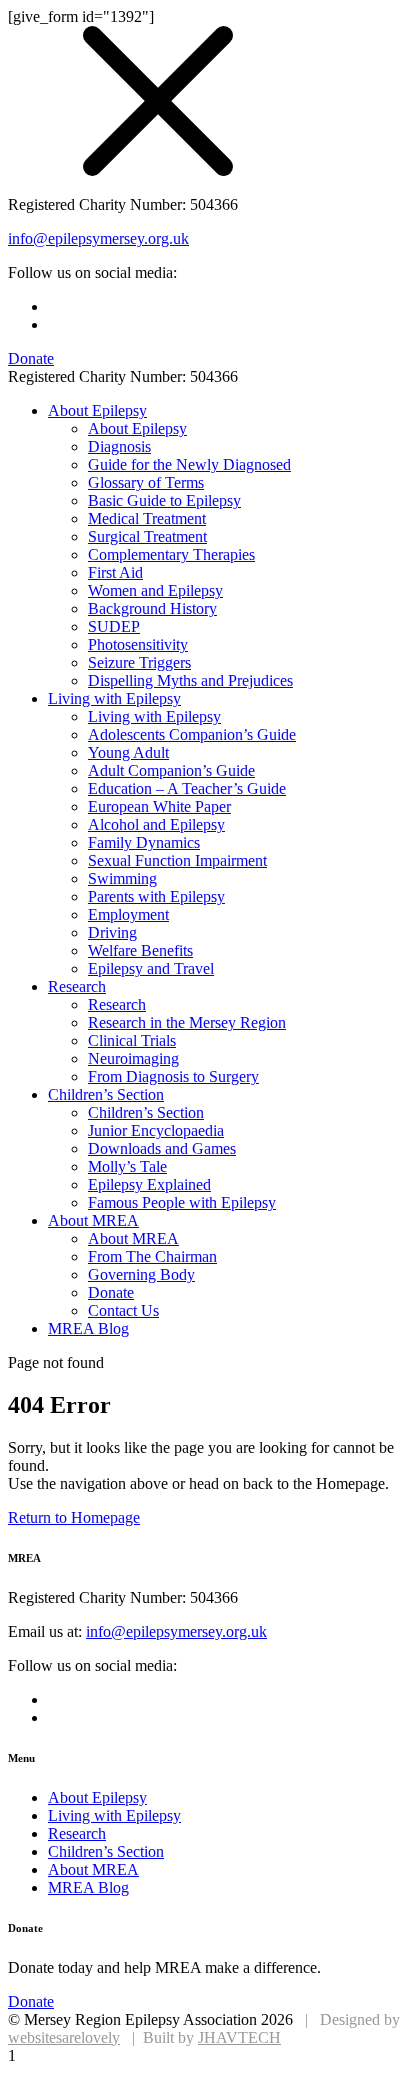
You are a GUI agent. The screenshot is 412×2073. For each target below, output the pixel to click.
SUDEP (114, 626)
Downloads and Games (162, 1148)
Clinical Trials (132, 1040)
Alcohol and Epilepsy (156, 824)
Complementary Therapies (171, 554)
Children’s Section (106, 1094)
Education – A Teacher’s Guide (187, 788)
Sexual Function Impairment (177, 860)
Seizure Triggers (139, 662)
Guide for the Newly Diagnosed (189, 464)
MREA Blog (88, 1328)
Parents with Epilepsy (156, 896)
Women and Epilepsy (155, 590)
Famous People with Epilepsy (182, 1202)
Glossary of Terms (146, 482)
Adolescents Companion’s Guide (192, 734)
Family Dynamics (144, 842)
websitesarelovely (64, 2037)
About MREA (93, 1220)
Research (77, 986)
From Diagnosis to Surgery (173, 1076)
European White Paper (159, 806)
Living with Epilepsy (114, 698)
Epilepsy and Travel (151, 968)
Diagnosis (119, 446)
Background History (152, 608)
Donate (111, 1292)
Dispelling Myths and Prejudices (190, 680)
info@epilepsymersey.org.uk (98, 238)
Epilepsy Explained (149, 1184)
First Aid (115, 572)
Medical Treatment (147, 518)
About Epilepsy (97, 410)
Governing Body (141, 1274)
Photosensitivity (138, 644)
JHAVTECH (239, 2037)
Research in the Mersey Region (187, 1022)
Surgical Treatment (147, 536)
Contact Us (123, 1310)
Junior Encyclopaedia (156, 1130)
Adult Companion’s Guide (171, 770)
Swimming (122, 878)
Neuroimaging (133, 1058)
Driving (112, 932)
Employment (128, 914)
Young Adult (128, 752)
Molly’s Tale (127, 1166)
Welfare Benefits (140, 950)
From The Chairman (152, 1256)
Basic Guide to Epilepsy (164, 500)
